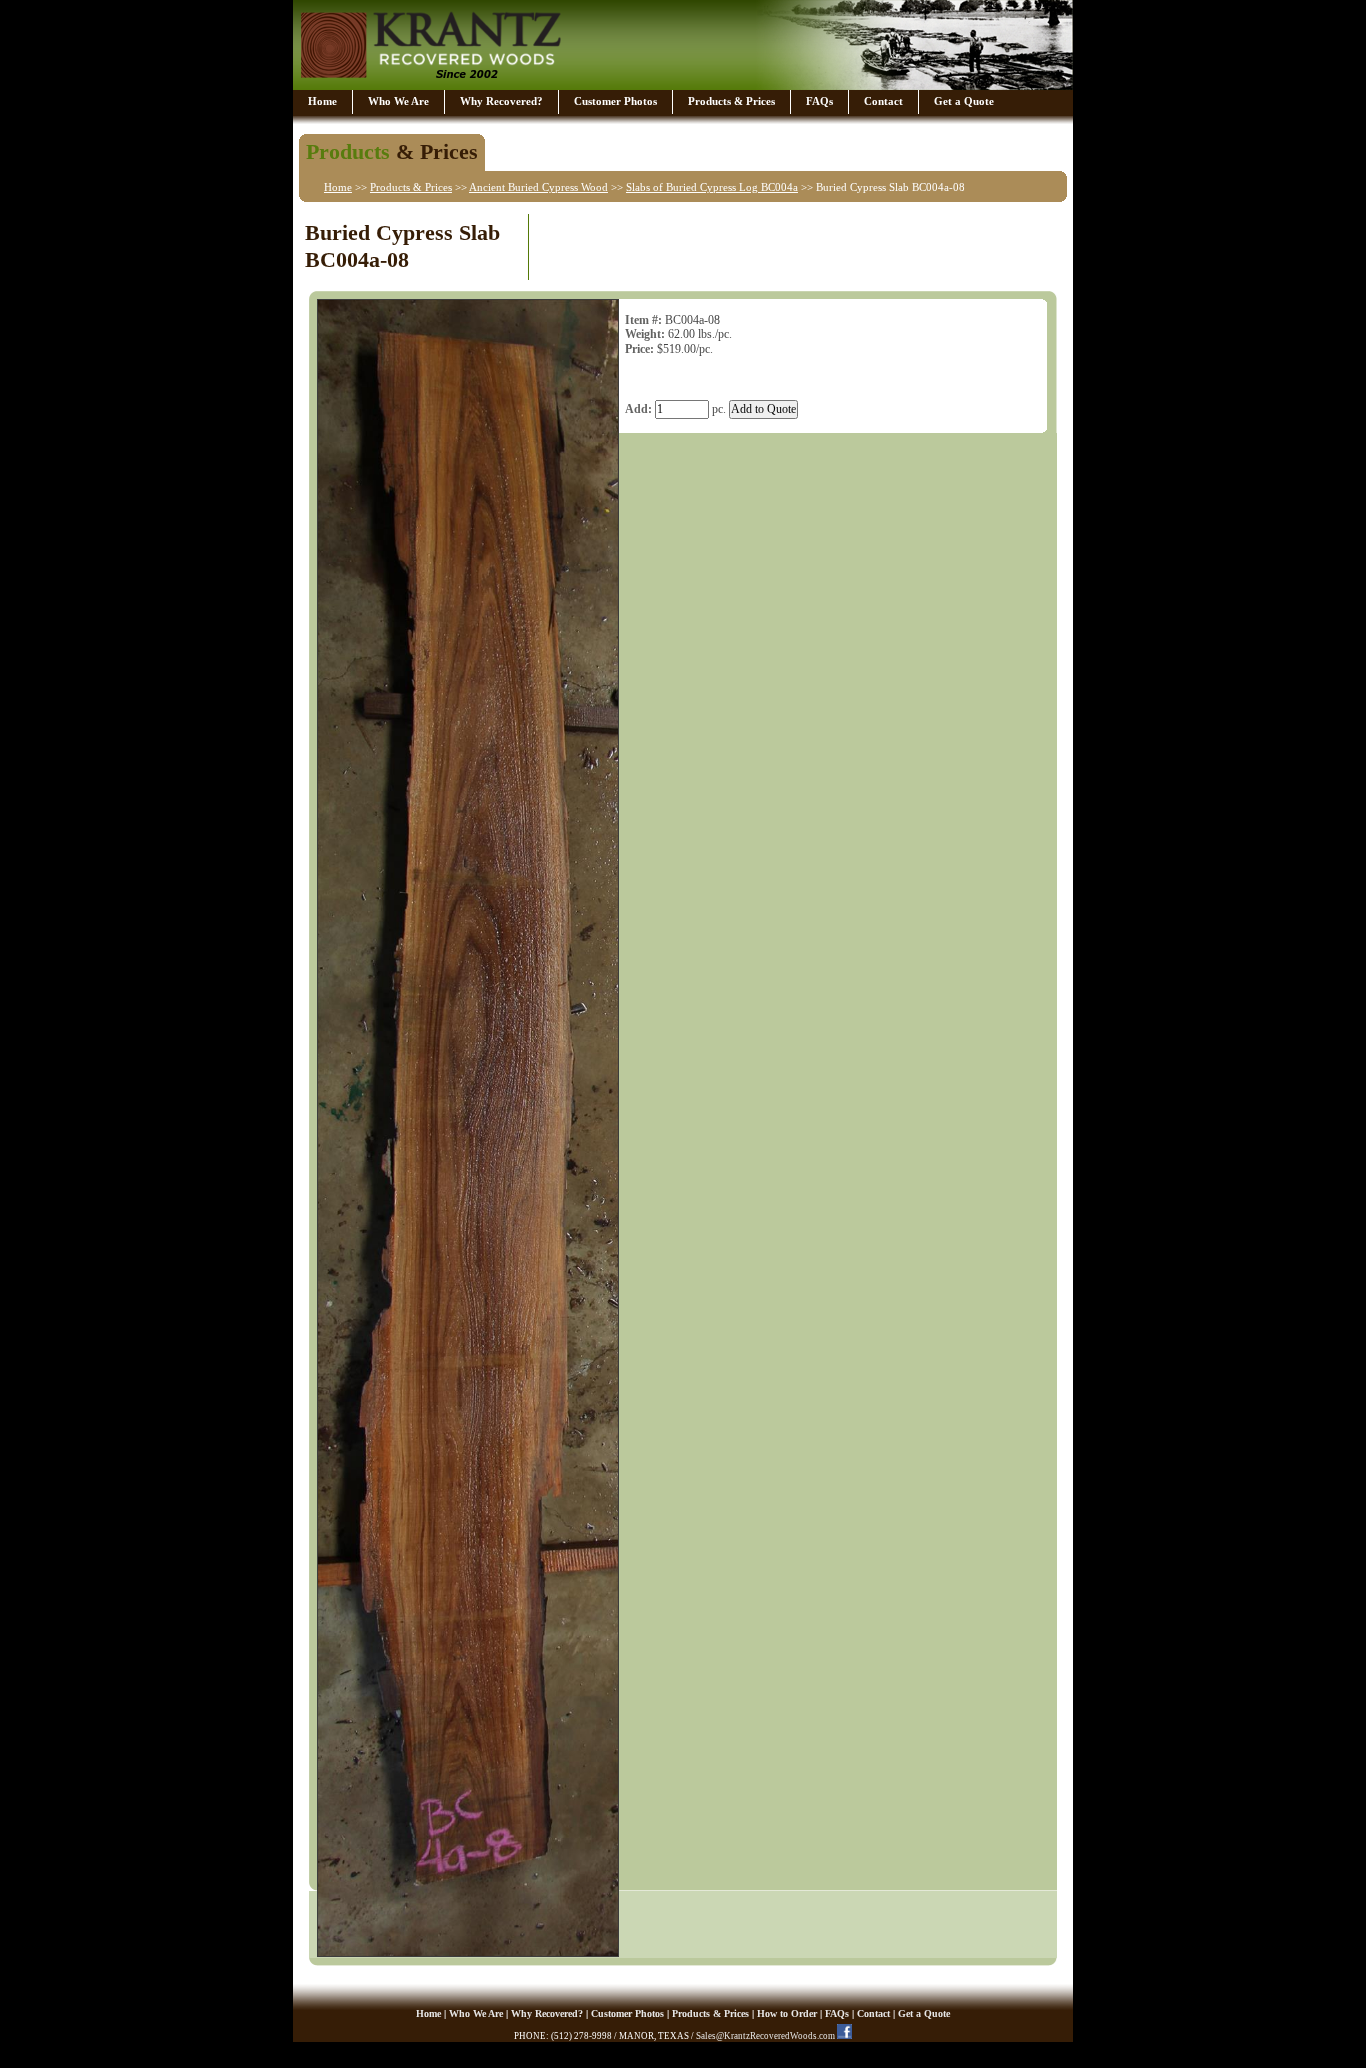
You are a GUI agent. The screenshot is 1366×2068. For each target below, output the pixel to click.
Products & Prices (731, 101)
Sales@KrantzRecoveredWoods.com (765, 2036)
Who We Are (398, 101)
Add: (638, 409)
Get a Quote (964, 101)
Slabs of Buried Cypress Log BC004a (712, 187)
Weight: (645, 334)
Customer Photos (615, 101)
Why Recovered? (501, 101)
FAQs (819, 101)
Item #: (643, 320)
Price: (639, 349)
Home (322, 101)
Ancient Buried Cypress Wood (538, 187)
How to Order (787, 2013)
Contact (883, 101)
